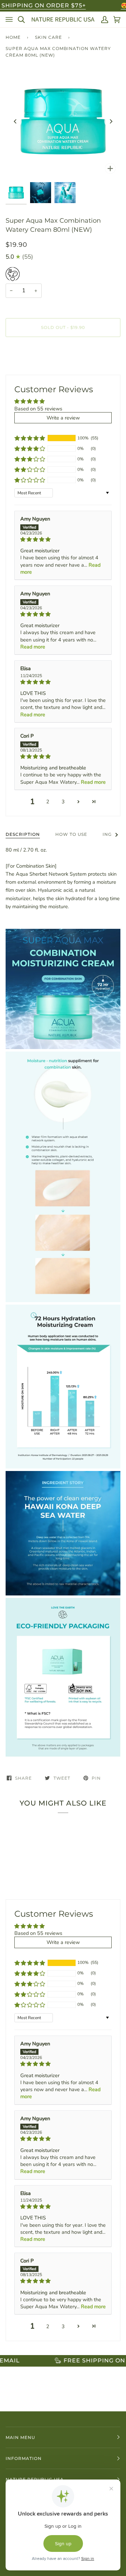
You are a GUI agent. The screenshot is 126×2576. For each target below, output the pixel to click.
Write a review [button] (63, 418)
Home (13, 37)
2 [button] (48, 802)
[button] (30, 438)
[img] (63, 539)
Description (23, 834)
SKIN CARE (48, 37)
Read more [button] (33, 647)
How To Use (71, 834)
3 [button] (63, 802)
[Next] (111, 121)
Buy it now (63, 357)
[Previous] (15, 121)
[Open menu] (9, 20)
